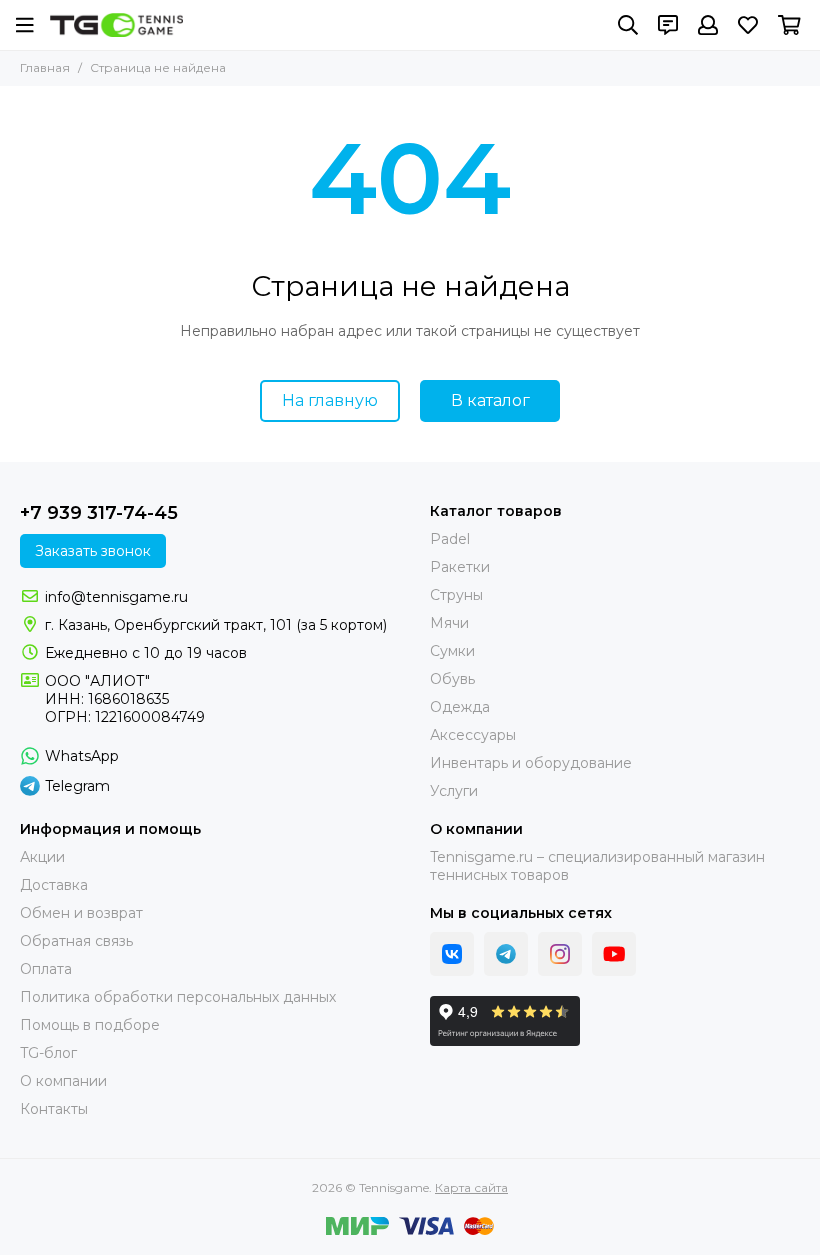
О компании (63, 1081)
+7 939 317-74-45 (99, 513)
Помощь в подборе (90, 1025)
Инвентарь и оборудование (531, 763)
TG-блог (48, 1053)
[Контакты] (668, 25)
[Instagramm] (560, 954)
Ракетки (460, 567)
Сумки (452, 651)
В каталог (490, 400)
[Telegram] (506, 954)
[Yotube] (614, 954)
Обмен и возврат (81, 913)
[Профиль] (708, 25)
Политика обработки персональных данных (178, 997)
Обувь (452, 679)
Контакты (54, 1109)
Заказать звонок (93, 551)
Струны (456, 595)
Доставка (54, 885)
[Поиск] (628, 25)
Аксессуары (473, 735)
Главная (45, 67)
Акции (42, 857)
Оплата (46, 969)
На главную (330, 400)
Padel (450, 539)
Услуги (454, 791)
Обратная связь (76, 941)
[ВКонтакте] (452, 954)
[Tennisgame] (116, 25)
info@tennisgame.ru (116, 597)
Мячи (449, 623)
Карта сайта (471, 1187)
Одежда (460, 707)
